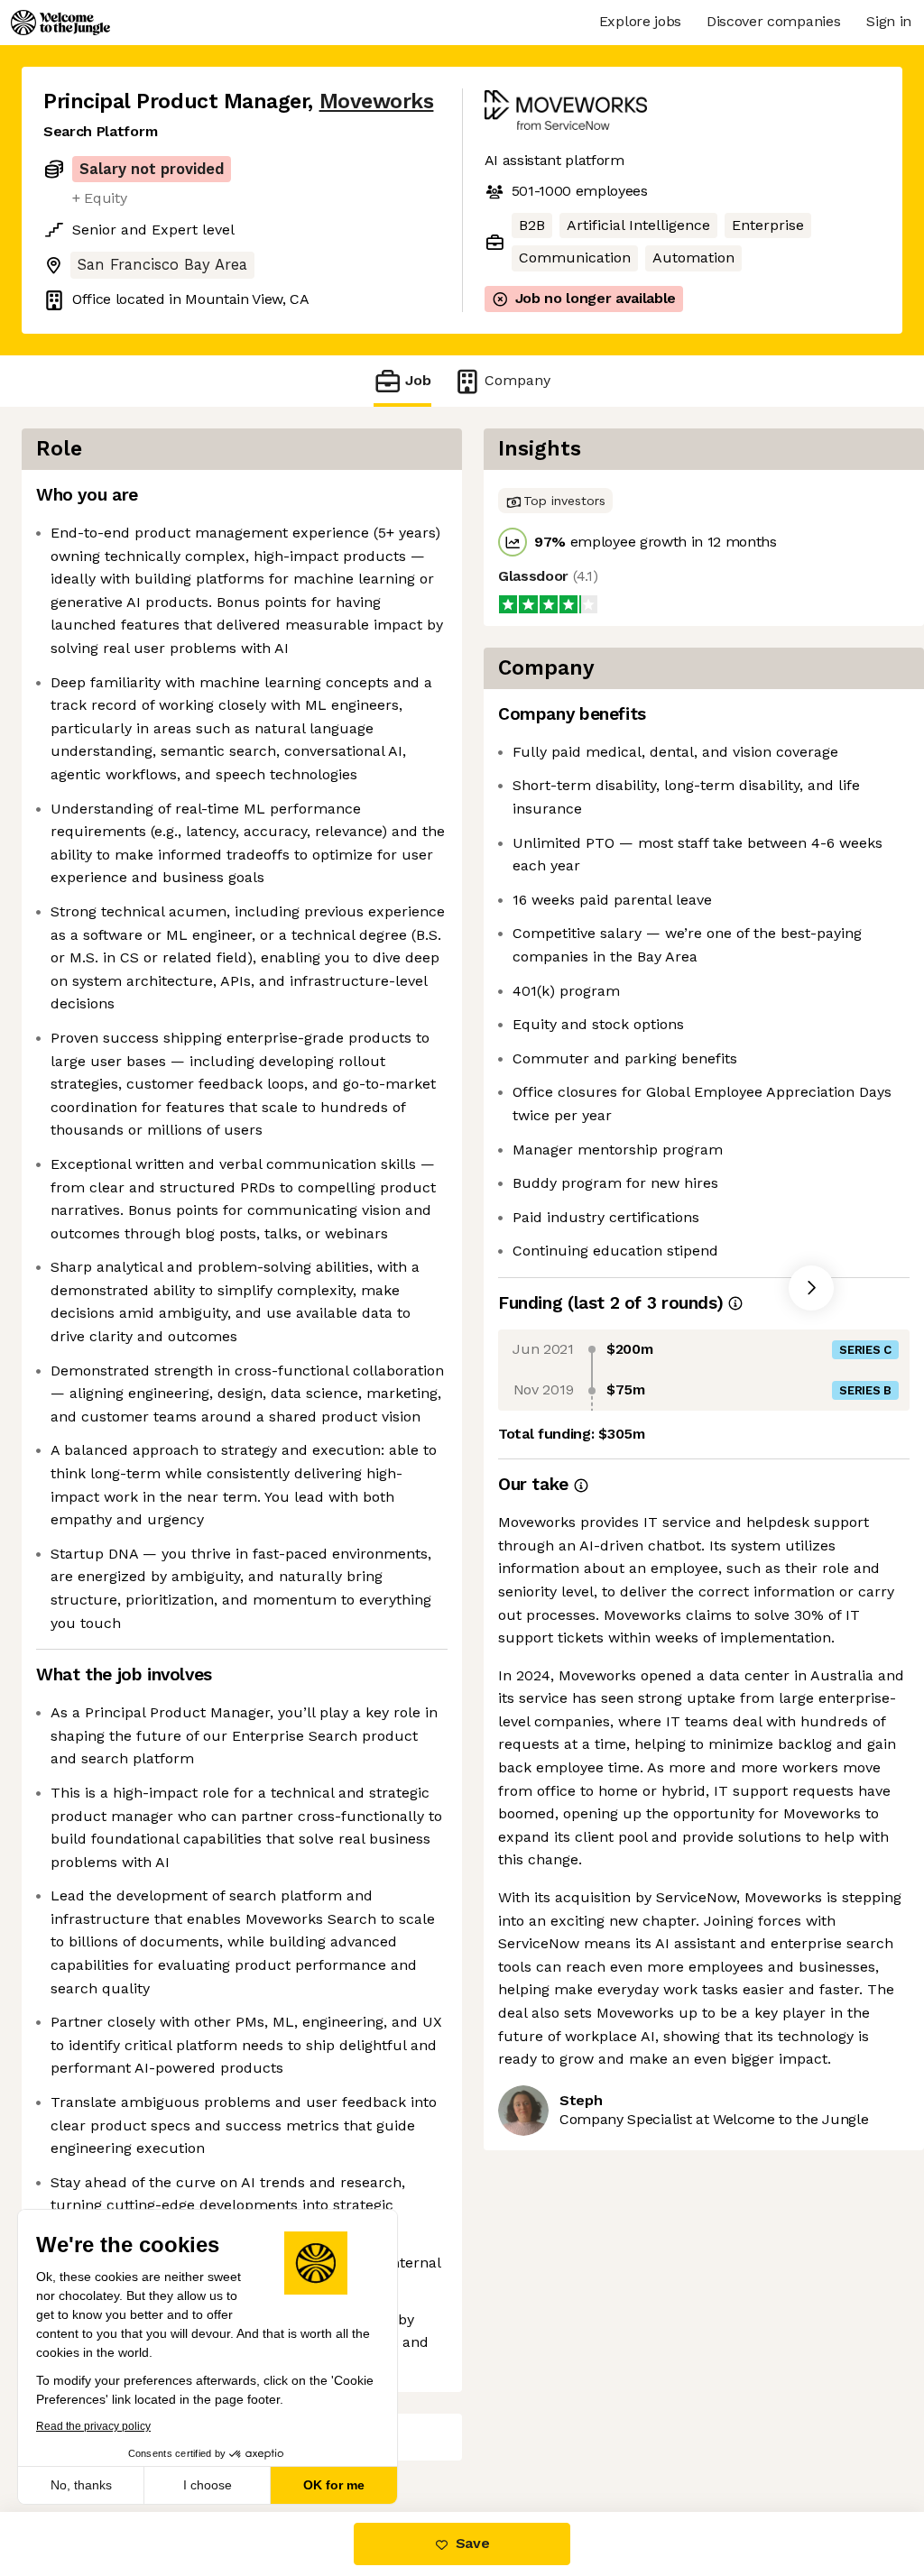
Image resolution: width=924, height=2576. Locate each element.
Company (517, 380)
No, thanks (81, 2485)
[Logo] (60, 23)
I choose (208, 2485)
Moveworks (377, 101)
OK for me (334, 2485)
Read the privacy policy (93, 2426)
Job (418, 380)
